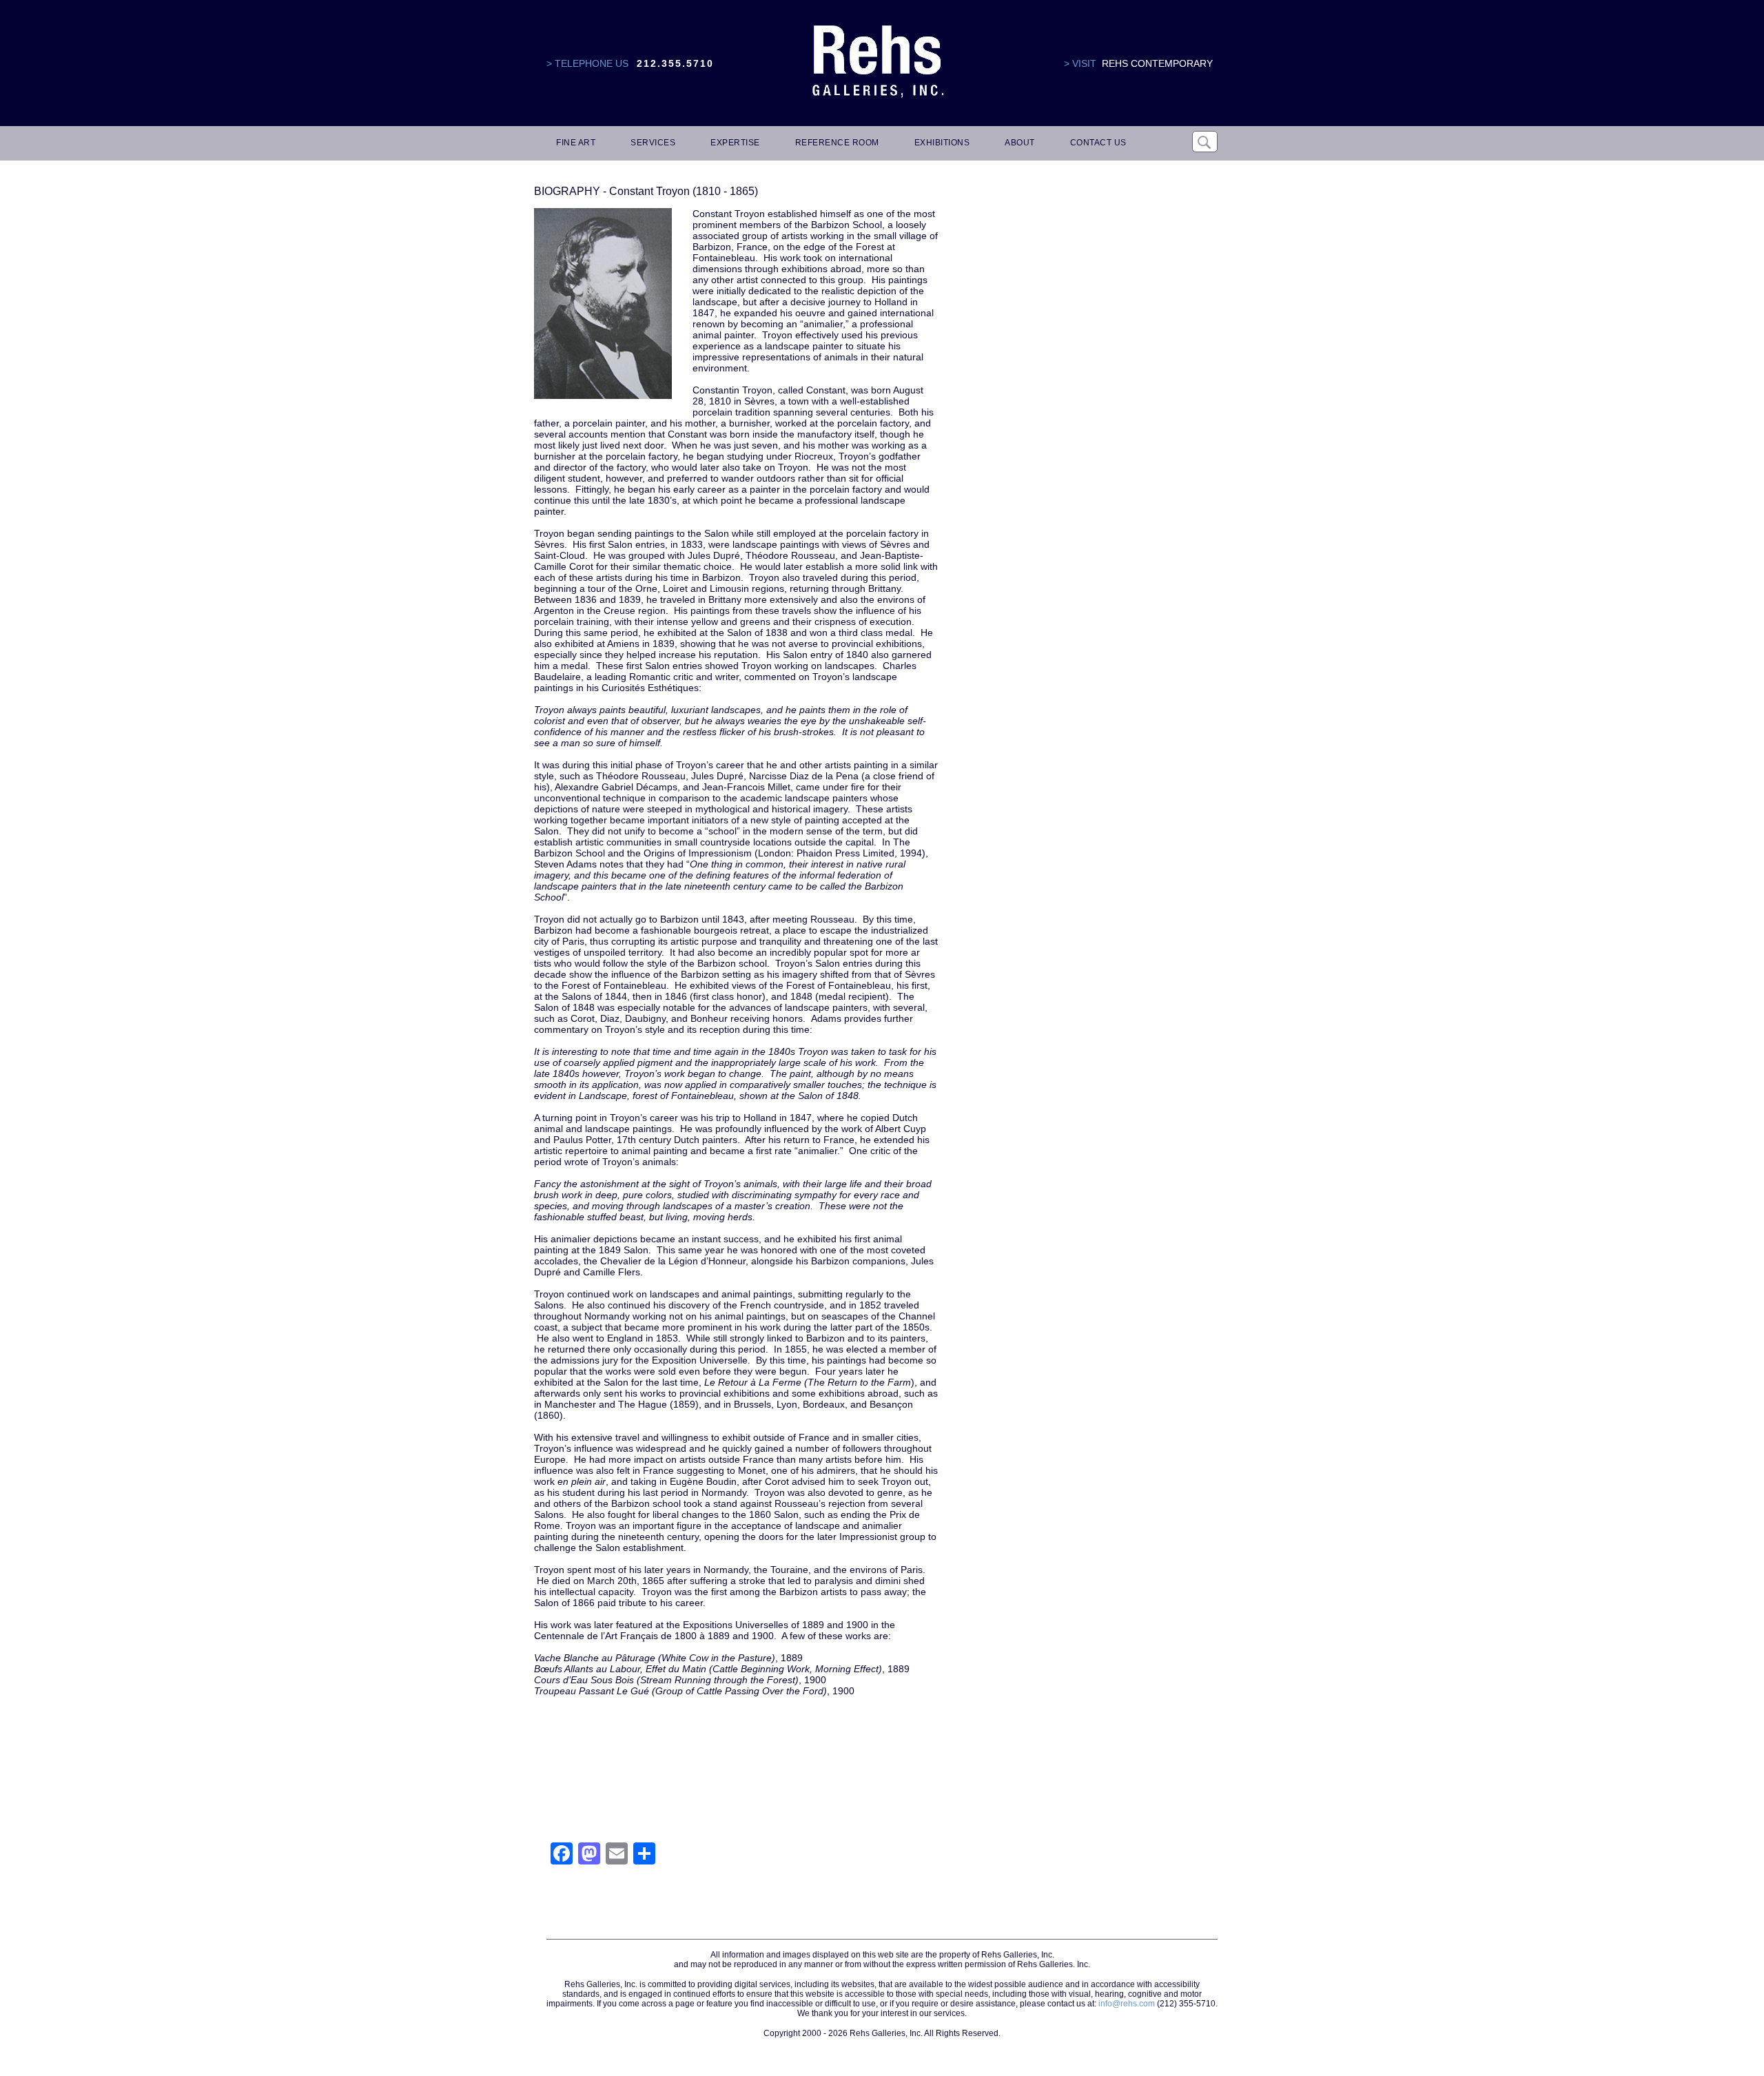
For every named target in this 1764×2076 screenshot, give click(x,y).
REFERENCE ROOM (837, 143)
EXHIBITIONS (942, 143)
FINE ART (576, 143)
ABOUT (1020, 143)
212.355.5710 (675, 63)
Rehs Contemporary (1157, 63)
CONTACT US (1098, 143)
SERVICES (653, 143)
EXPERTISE (735, 143)
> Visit (1080, 63)
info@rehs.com (1127, 2004)
